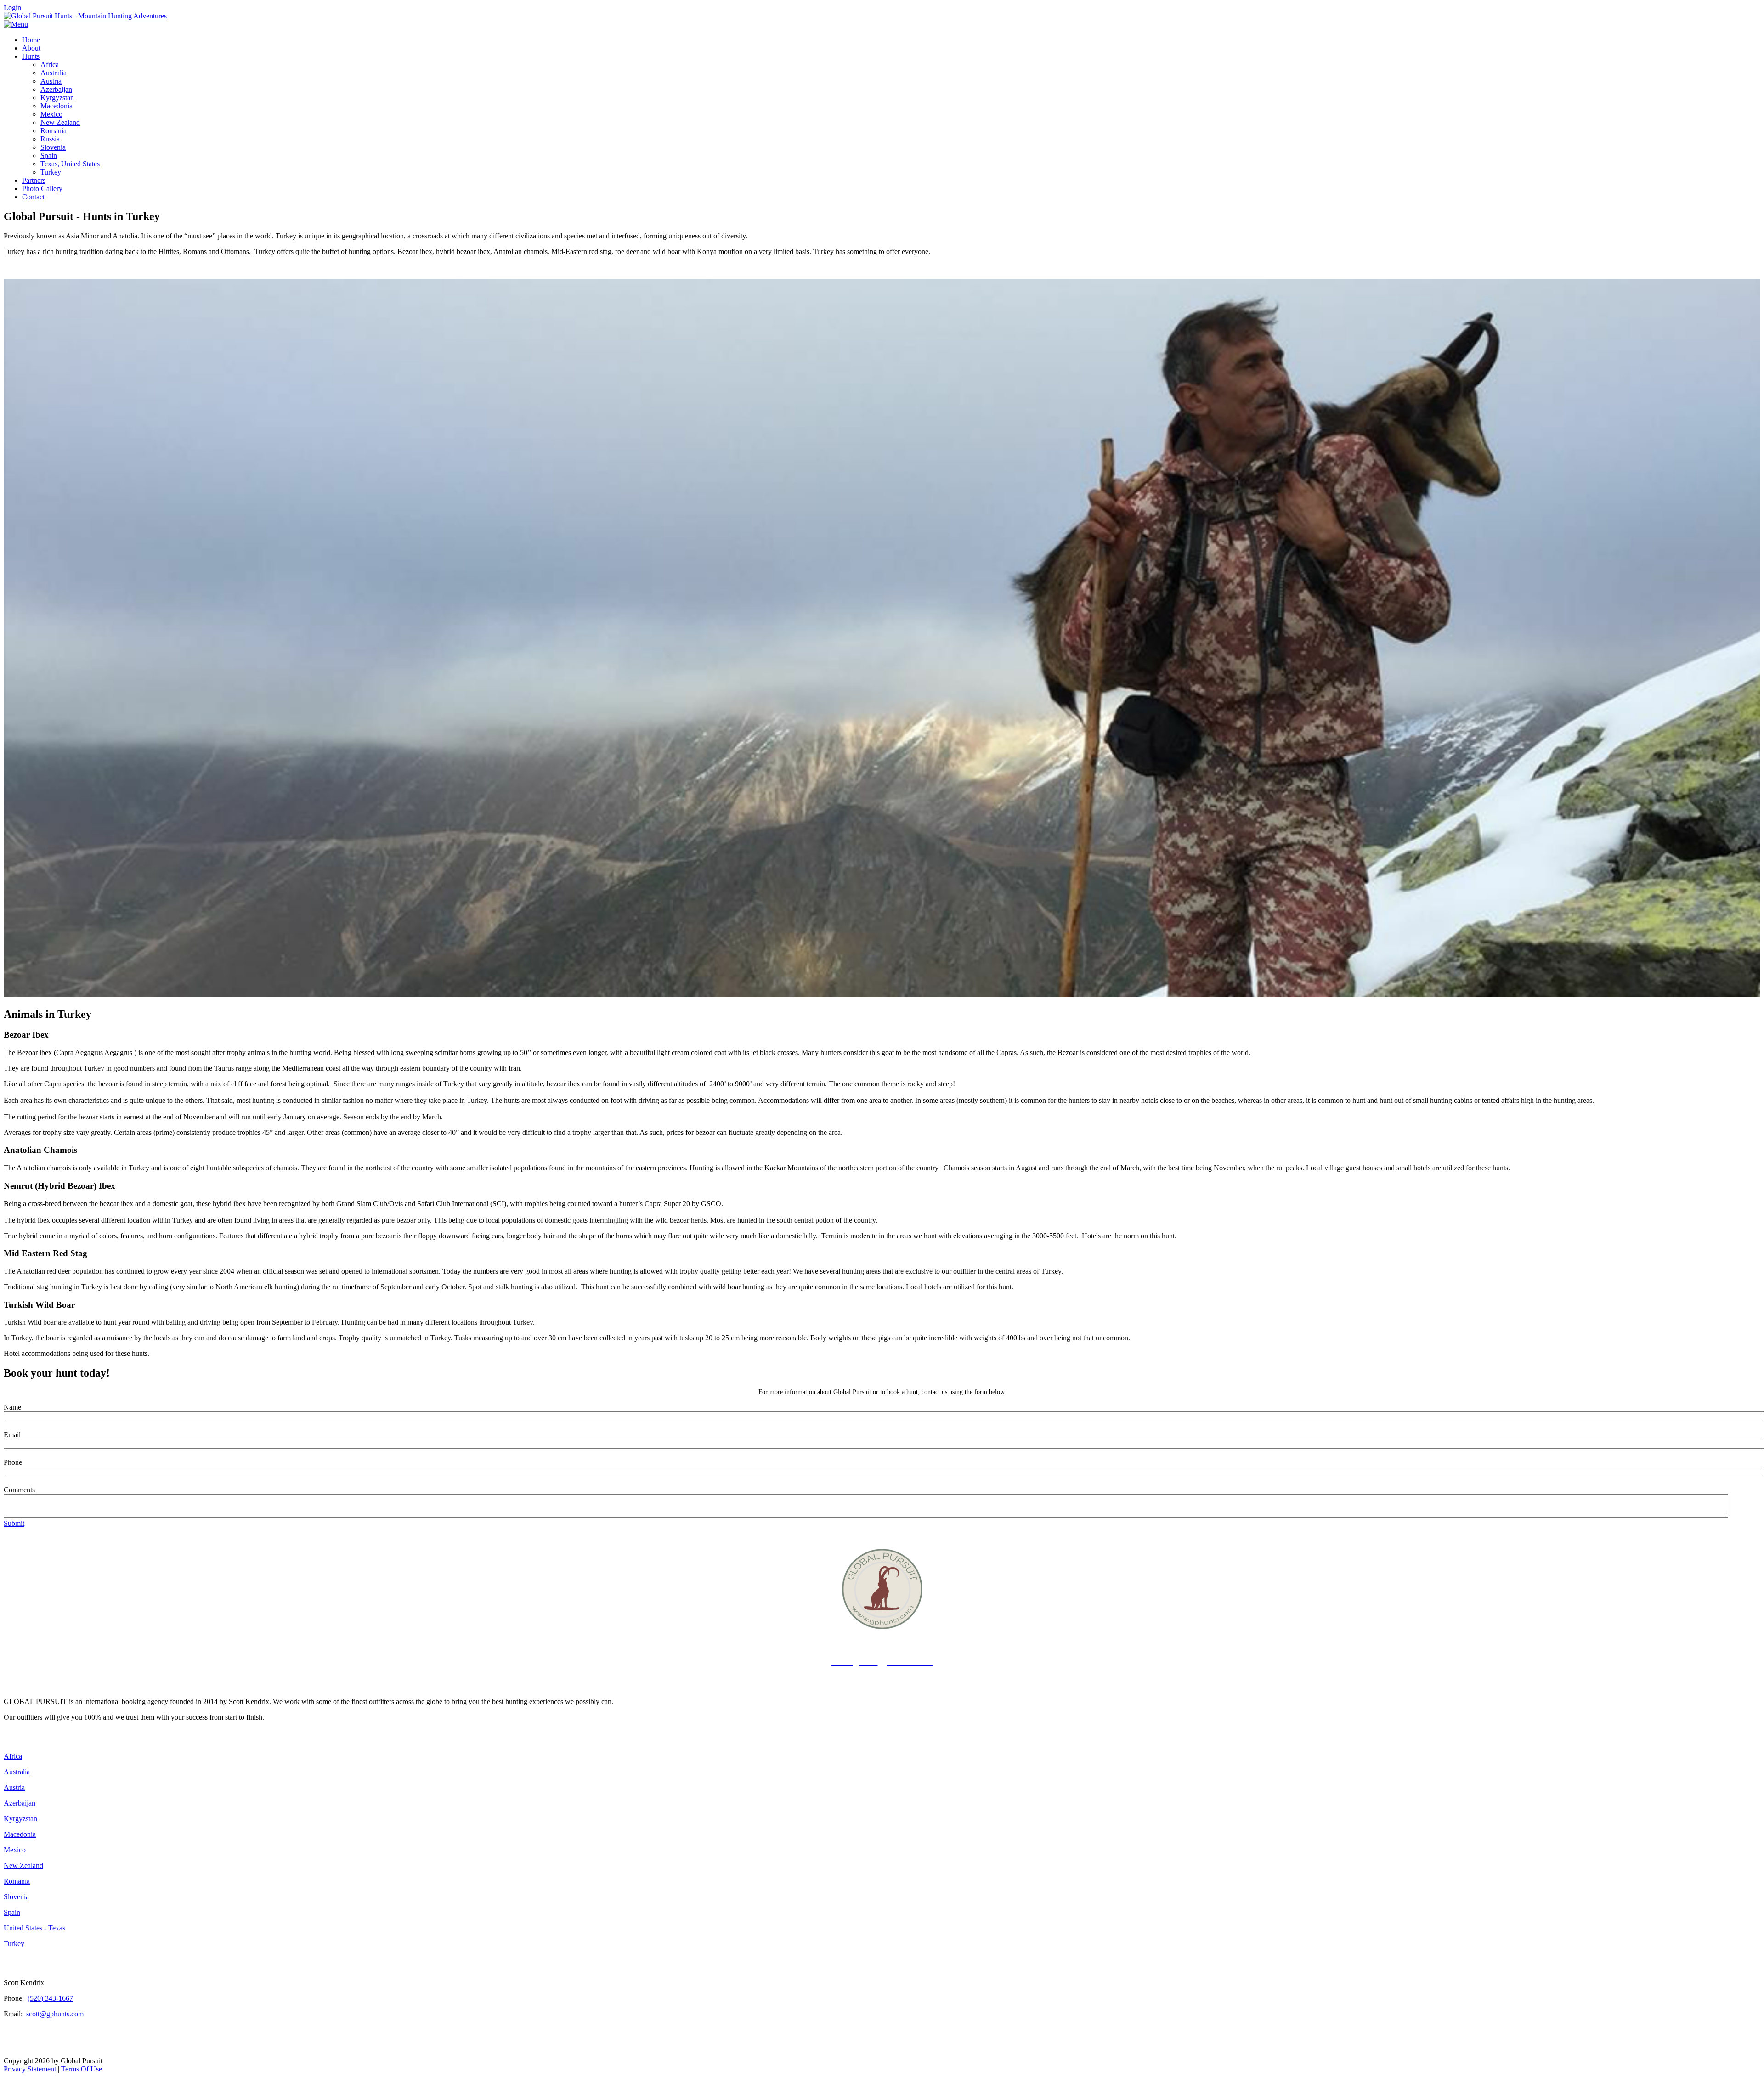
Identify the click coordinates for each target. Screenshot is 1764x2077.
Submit (14, 1523)
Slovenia (16, 1897)
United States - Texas (34, 1928)
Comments (19, 1490)
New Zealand (23, 1865)
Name (12, 1407)
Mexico (15, 1850)
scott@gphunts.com (55, 2014)
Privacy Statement (30, 2069)
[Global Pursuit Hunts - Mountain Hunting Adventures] (85, 16)
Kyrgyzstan (20, 1819)
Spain (12, 1912)
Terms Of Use (82, 2069)
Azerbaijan (20, 1803)
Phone (13, 1462)
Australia (17, 1772)
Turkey (14, 1944)
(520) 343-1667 (50, 1998)
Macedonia (20, 1834)
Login (12, 8)
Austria (14, 1787)
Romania (17, 1881)
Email (12, 1435)
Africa (13, 1756)
